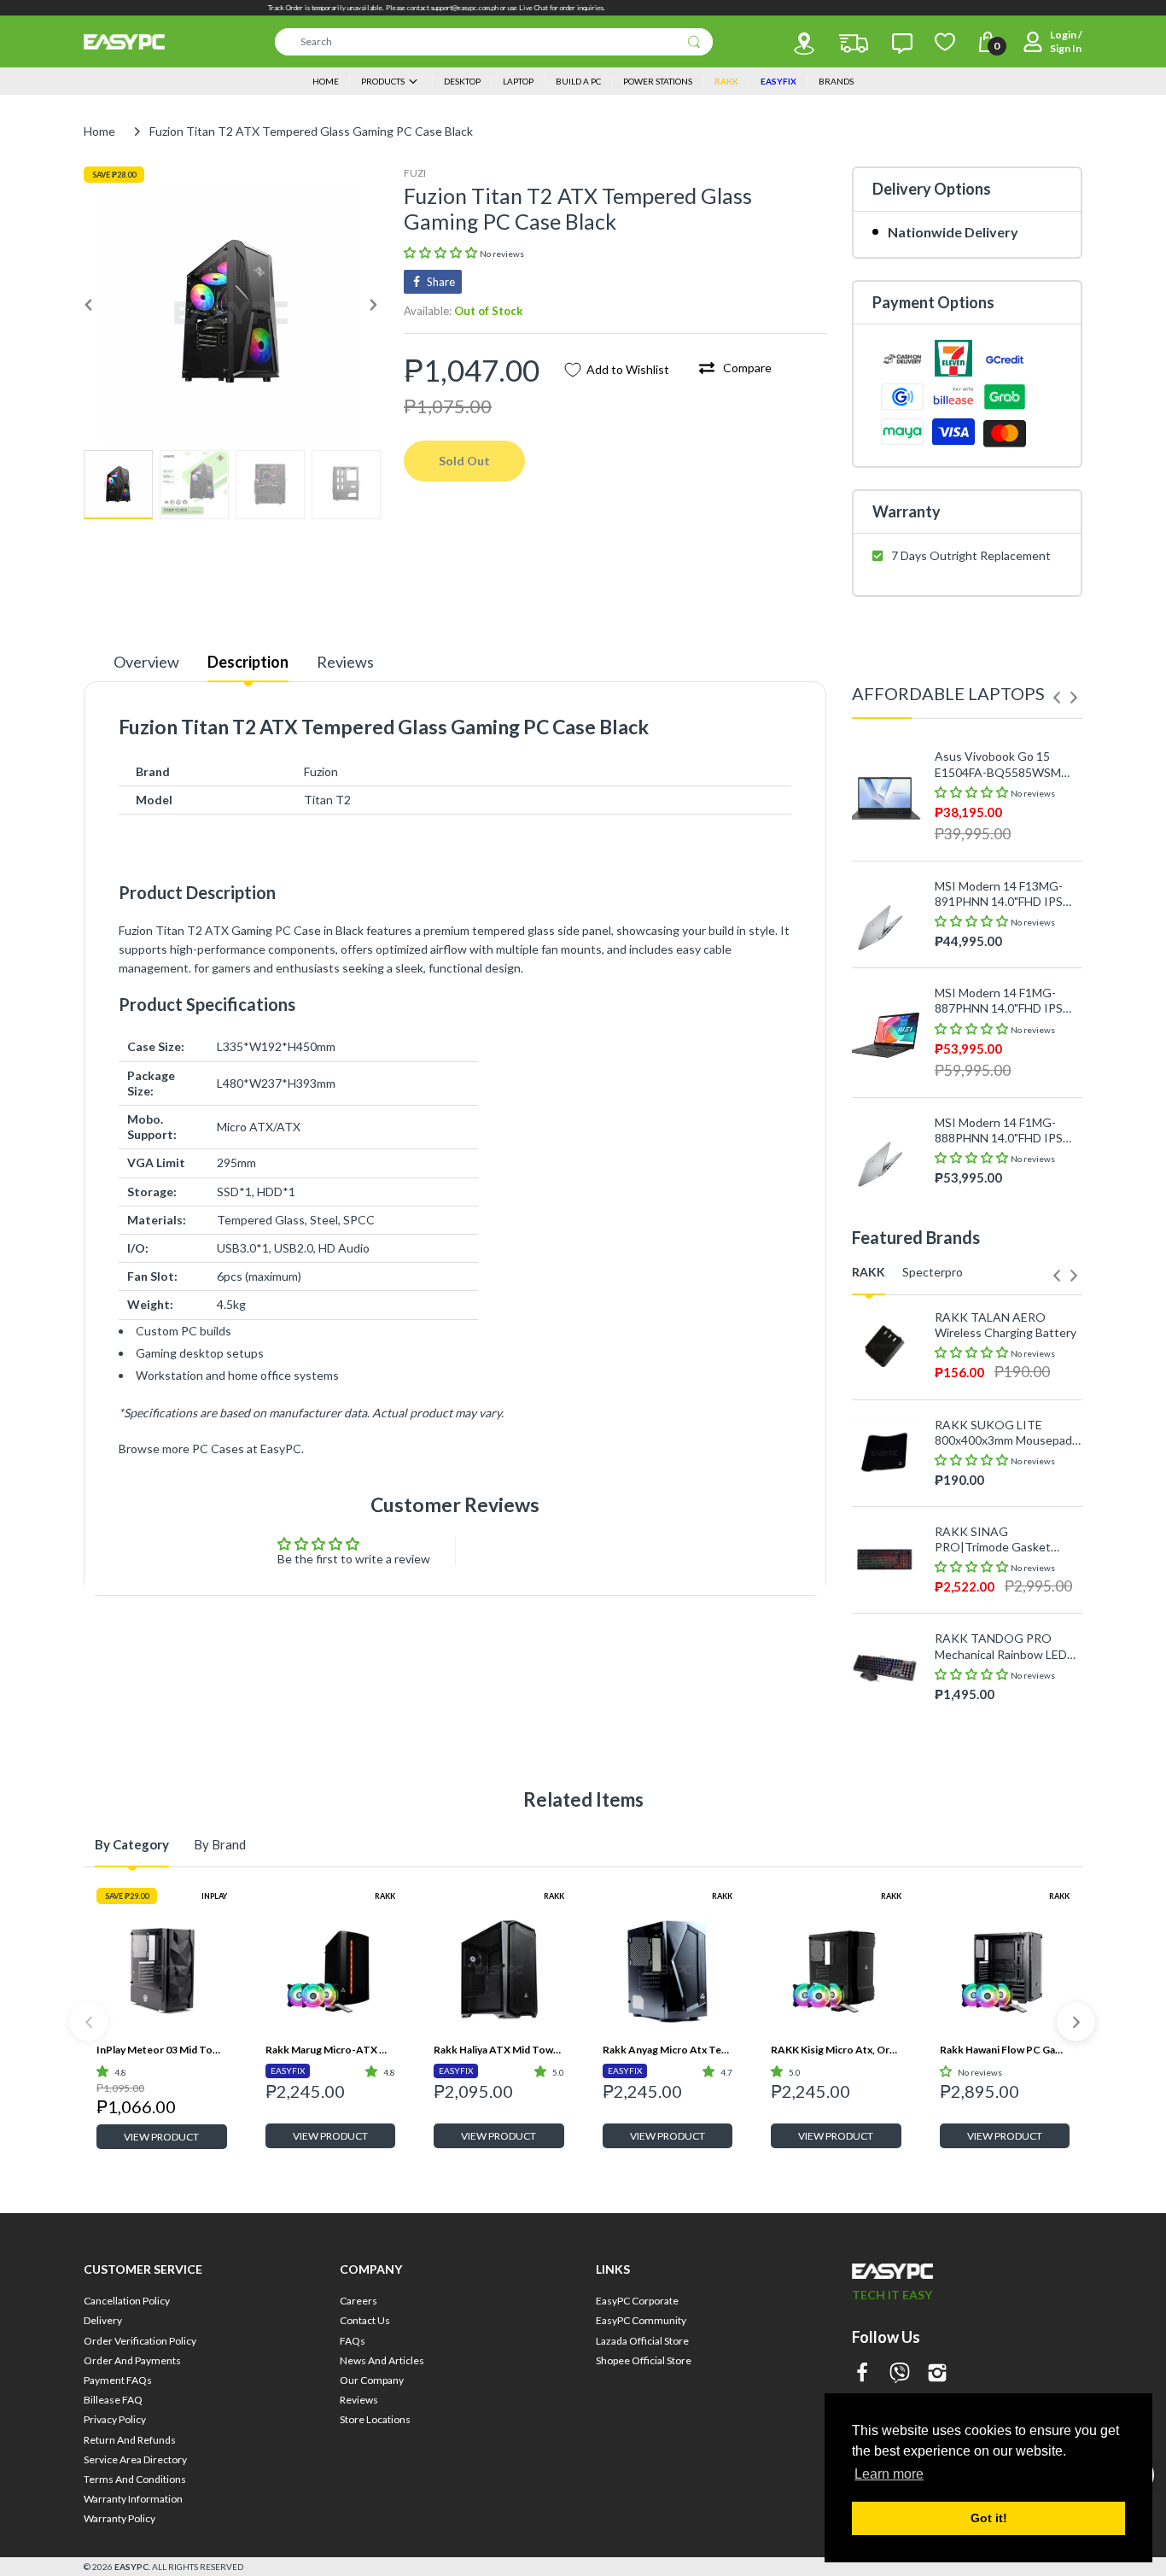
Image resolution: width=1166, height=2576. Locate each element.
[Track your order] (854, 44)
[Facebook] (862, 2374)
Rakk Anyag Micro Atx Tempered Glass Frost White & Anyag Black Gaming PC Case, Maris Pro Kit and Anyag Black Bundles (668, 2050)
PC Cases (218, 1449)
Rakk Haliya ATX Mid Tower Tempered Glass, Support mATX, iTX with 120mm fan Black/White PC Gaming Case (499, 2050)
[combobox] (494, 42)
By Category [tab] (132, 1844)
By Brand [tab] (220, 1844)
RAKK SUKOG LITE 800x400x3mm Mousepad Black (1003, 1433)
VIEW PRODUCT (161, 2137)
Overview (146, 662)
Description (248, 662)
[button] (442, 252)
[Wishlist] (945, 42)
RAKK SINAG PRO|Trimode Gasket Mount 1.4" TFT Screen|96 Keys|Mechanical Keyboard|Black (1006, 1539)
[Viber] (900, 2374)
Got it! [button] (989, 2518)
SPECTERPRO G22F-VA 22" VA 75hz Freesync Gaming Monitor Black (1000, 1719)
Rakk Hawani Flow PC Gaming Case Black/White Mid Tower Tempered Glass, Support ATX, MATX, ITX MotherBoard (1005, 2050)
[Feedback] (902, 44)
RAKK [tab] (869, 1272)
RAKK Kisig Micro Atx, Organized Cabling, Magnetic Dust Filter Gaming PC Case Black (836, 2050)
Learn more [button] (889, 2474)
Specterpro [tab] (933, 1272)
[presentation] (1057, 698)
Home (99, 131)
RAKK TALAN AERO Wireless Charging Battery (1006, 1325)
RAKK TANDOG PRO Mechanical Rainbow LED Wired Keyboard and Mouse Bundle (1001, 1646)
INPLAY (214, 1896)
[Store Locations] (804, 44)
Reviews (345, 662)
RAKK (385, 1896)
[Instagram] (937, 2374)
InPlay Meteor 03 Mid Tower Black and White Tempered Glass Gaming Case (162, 2050)
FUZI (415, 173)
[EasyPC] (124, 42)
